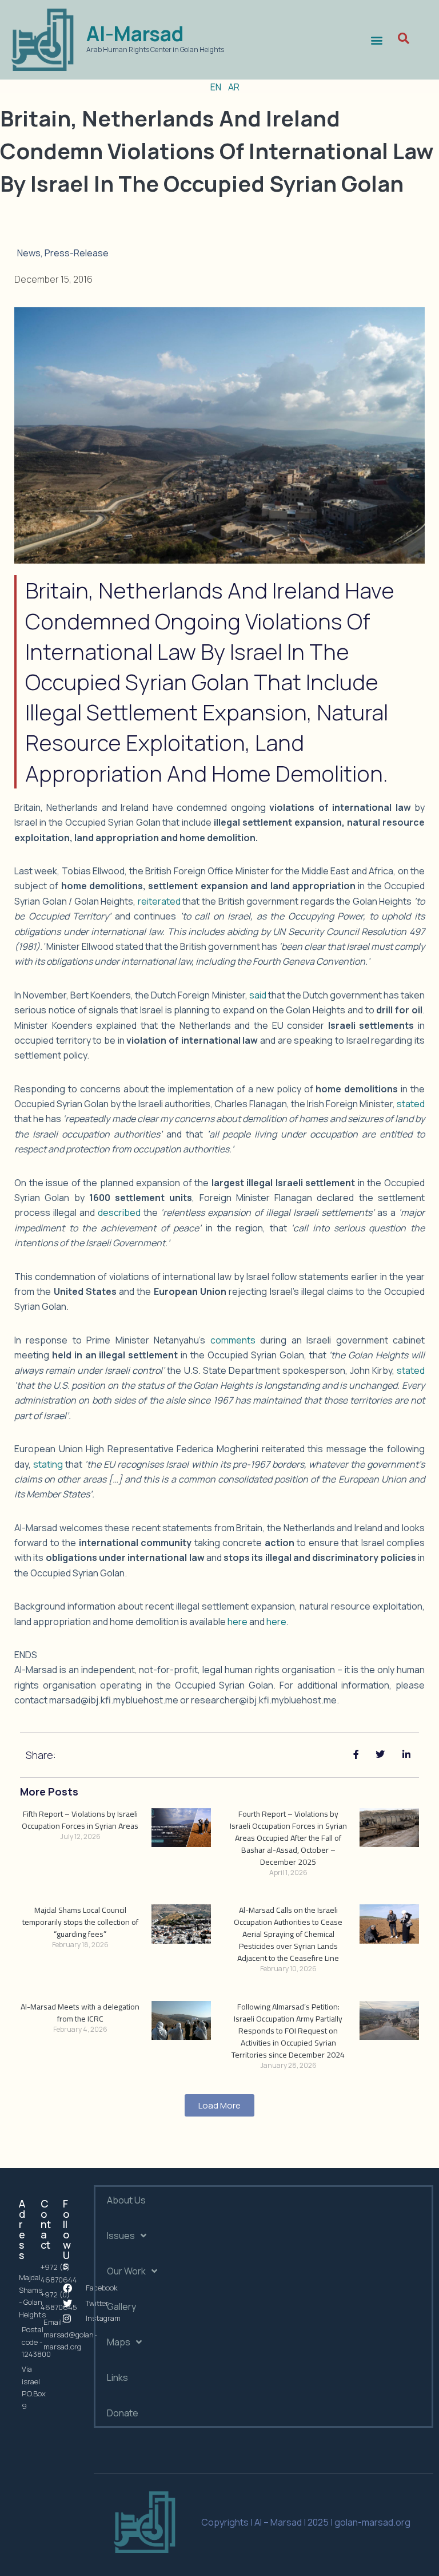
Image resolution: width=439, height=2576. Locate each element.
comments (233, 1340)
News (29, 253)
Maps (119, 2342)
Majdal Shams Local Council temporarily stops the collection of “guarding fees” (80, 1922)
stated (411, 1104)
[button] (376, 40)
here (238, 1622)
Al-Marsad (135, 34)
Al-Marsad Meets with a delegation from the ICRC (80, 2013)
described (119, 1212)
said (258, 995)
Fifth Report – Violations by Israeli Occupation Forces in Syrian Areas (80, 1820)
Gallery (121, 2306)
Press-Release (77, 253)
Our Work (126, 2271)
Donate (123, 2413)
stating (48, 1464)
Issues (121, 2236)
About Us (126, 2200)
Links (117, 2377)
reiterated (159, 901)
